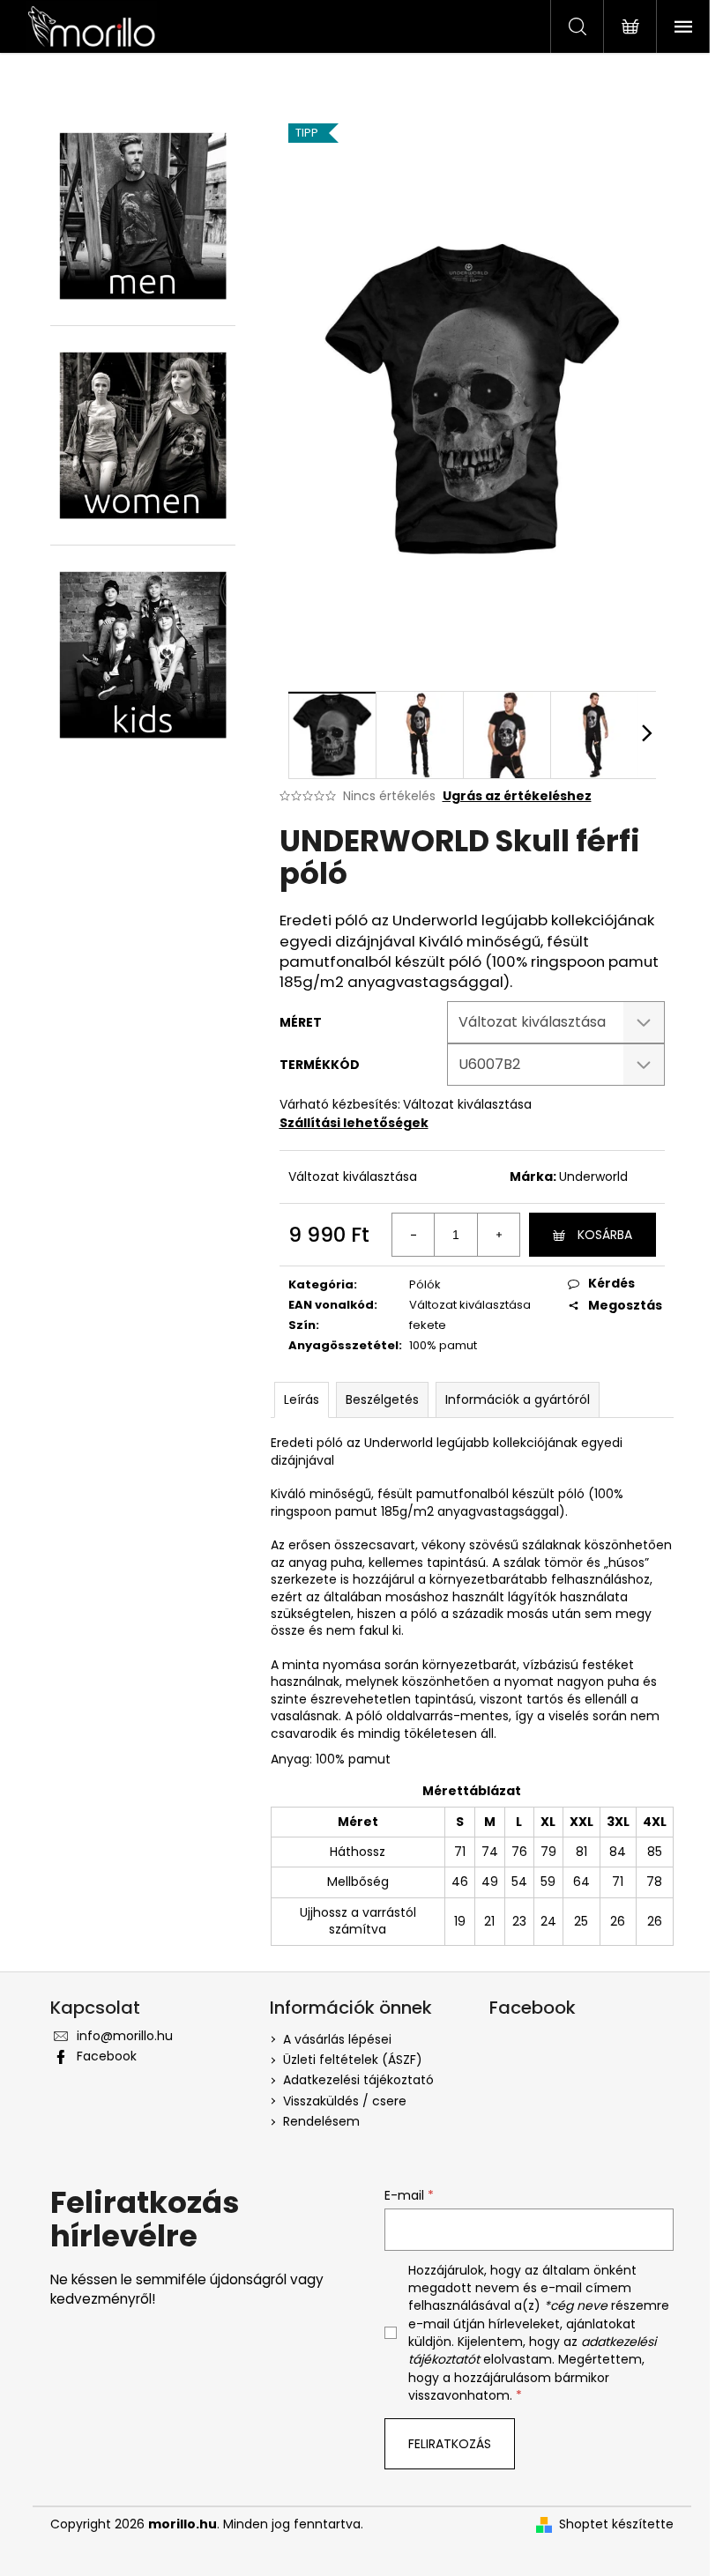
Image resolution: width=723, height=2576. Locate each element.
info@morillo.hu (125, 2036)
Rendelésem (321, 2121)
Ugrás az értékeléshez (517, 796)
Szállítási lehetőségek (354, 1123)
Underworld (593, 1177)
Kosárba (605, 1235)
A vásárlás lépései (337, 2039)
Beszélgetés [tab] (382, 1399)
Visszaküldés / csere (345, 2101)
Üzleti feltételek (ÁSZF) (353, 2060)
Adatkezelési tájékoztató (358, 2080)
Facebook (107, 2056)
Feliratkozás (450, 2444)
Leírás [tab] (302, 1399)
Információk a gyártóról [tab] (518, 1399)
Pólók (425, 1284)
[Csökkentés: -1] (414, 1235)
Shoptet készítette (616, 2524)
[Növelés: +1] (498, 1235)
